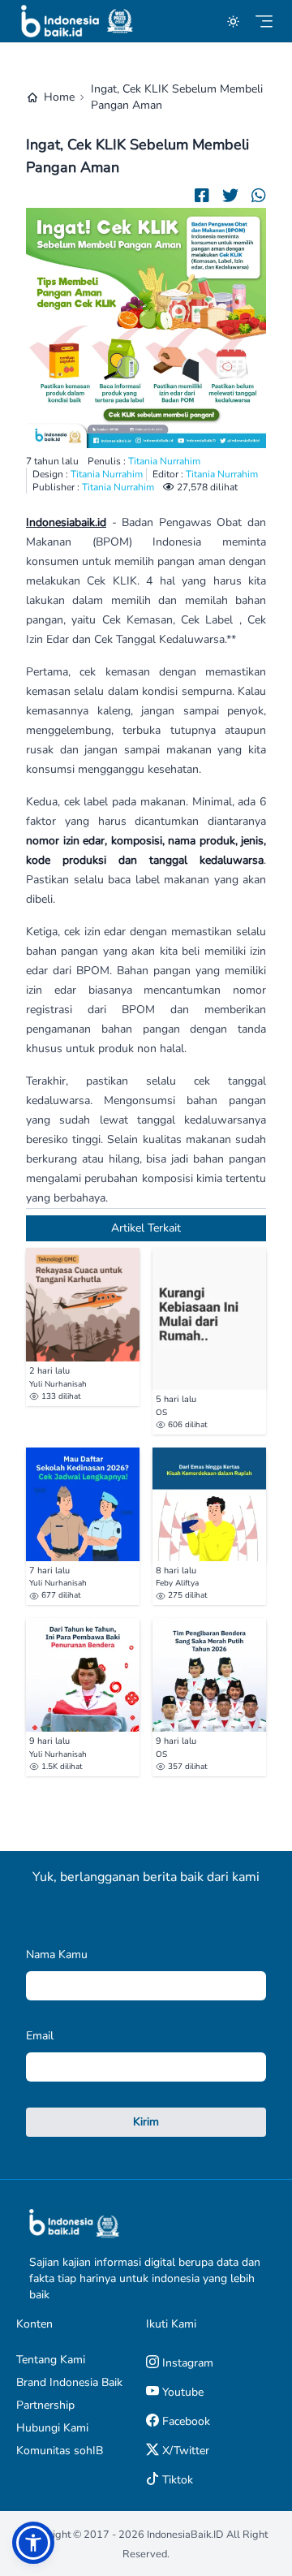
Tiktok (176, 2480)
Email (40, 2036)
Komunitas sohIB (60, 2451)
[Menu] (264, 22)
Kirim (146, 2122)
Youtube (181, 2392)
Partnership (45, 2405)
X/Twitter (184, 2451)
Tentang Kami (51, 2360)
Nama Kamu (57, 1955)
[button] (33, 2543)
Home (59, 97)
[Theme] (233, 22)
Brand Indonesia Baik (69, 2382)
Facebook (185, 2421)
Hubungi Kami (52, 2428)
